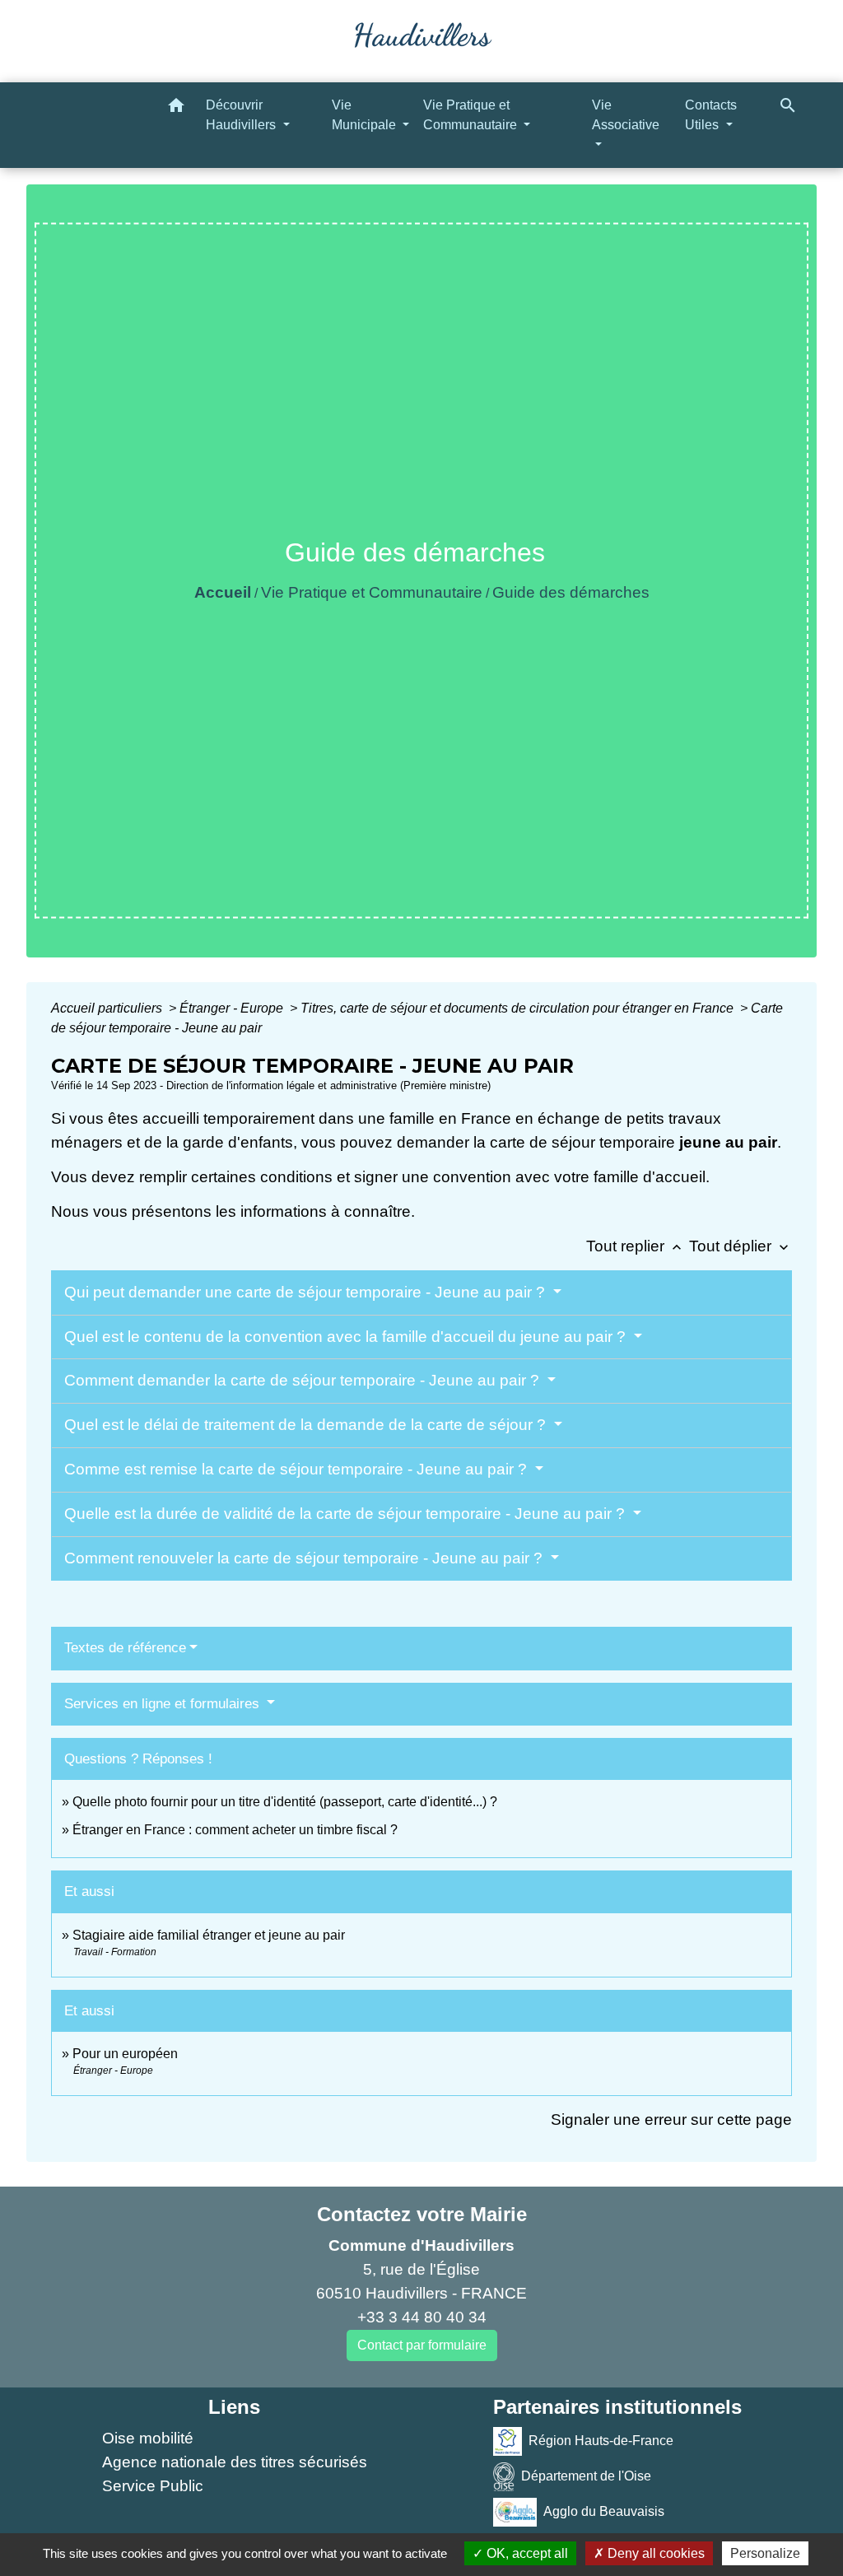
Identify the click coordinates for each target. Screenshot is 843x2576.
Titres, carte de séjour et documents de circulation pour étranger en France (519, 1008)
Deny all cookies (654, 2553)
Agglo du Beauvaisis (604, 2511)
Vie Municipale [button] (366, 115)
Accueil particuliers (108, 1008)
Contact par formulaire (422, 2345)
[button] (176, 108)
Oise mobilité (148, 2438)
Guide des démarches (571, 592)
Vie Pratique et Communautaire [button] (472, 115)
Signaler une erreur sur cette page (671, 2119)
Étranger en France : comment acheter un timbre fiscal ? (235, 1830)
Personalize (765, 2553)
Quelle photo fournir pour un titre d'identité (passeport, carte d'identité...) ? (285, 1802)
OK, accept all (526, 2553)
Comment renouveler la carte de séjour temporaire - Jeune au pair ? (305, 1558)
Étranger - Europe (233, 1008)
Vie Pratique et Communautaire (372, 592)
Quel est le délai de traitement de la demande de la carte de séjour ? (307, 1425)
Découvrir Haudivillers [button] (242, 115)
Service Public (153, 2486)
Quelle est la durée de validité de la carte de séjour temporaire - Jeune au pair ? (347, 1514)
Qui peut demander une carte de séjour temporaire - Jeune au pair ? (307, 1292)
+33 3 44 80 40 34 (422, 2317)
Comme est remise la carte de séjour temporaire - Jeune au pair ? (298, 1469)
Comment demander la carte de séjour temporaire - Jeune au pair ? (304, 1380)
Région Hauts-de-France (601, 2441)
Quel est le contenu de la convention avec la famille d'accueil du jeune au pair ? (347, 1337)
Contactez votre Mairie (422, 2214)
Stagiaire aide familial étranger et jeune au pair (209, 1935)
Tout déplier (741, 1246)
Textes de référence (125, 1648)
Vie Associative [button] (626, 115)
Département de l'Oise (586, 2476)
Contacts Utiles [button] (711, 115)
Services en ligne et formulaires (164, 1704)
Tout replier (636, 1246)
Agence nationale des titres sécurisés (235, 2462)
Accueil (223, 592)
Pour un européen (125, 2054)
